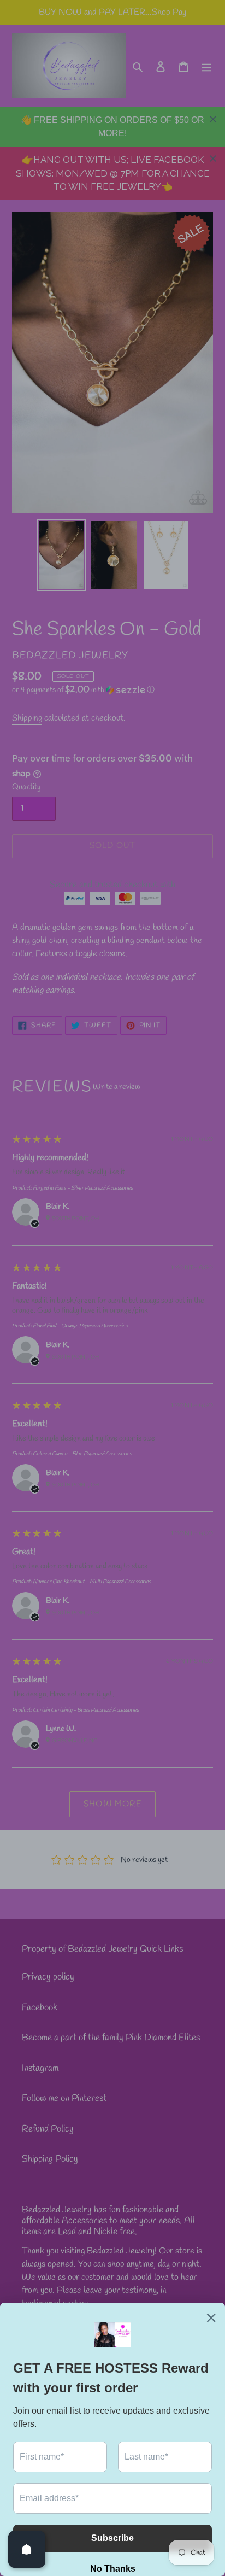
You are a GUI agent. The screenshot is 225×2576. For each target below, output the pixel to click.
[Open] (27, 2549)
